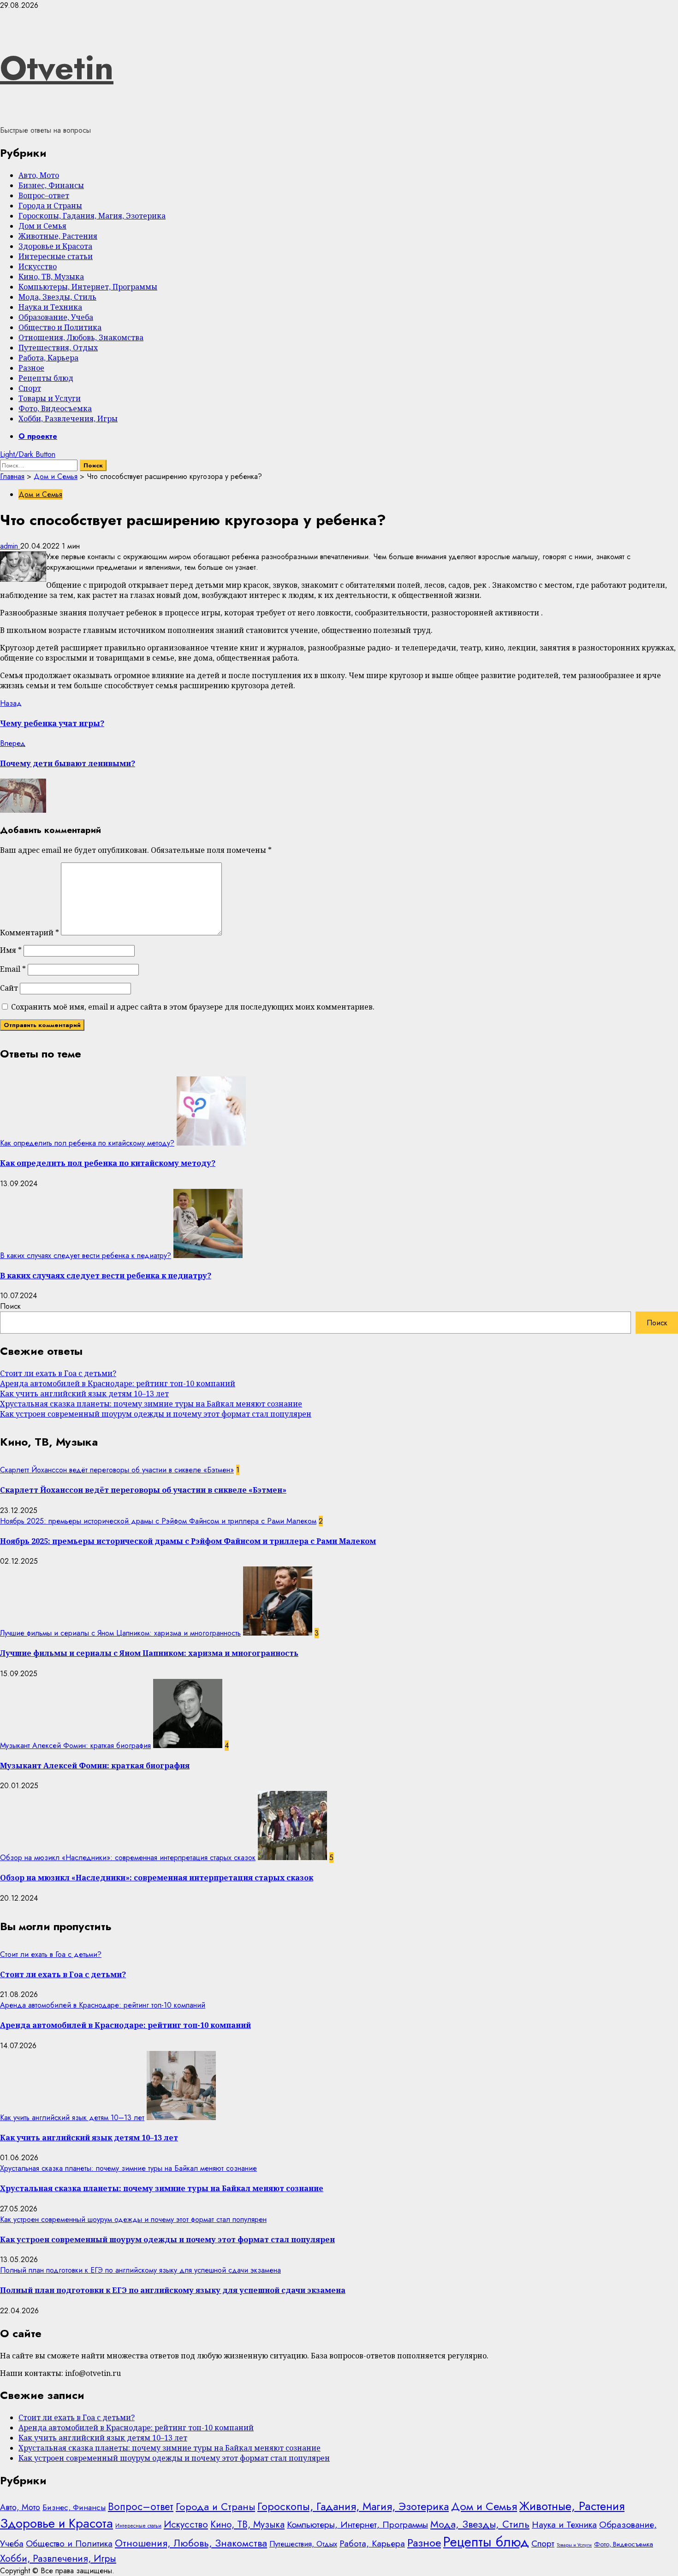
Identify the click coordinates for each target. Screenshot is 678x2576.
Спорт (30, 388)
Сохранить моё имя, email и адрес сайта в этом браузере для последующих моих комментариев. (193, 1007)
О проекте (38, 436)
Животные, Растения (58, 236)
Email (13, 969)
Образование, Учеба (56, 317)
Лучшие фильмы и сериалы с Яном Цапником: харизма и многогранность (120, 1633)
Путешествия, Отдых (58, 348)
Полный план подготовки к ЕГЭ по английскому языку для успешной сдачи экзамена (140, 2270)
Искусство (38, 266)
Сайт (9, 988)
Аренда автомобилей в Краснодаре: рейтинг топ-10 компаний (118, 1383)
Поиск (10, 1306)
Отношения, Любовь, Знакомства (81, 337)
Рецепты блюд (46, 378)
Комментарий (30, 933)
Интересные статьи (56, 256)
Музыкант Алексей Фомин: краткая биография (75, 1746)
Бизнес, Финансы (51, 185)
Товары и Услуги (50, 398)
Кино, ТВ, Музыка (51, 277)
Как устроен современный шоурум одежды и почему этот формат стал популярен (156, 1414)
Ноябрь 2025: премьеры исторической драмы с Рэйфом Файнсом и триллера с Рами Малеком (158, 1521)
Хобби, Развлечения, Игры (68, 419)
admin (10, 546)
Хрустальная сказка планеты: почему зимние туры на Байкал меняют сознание (151, 1404)
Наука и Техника (50, 307)
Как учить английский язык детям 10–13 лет (84, 1394)
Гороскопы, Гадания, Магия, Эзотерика (92, 216)
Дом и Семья (42, 226)
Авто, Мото (39, 175)
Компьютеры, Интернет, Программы (88, 287)
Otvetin (57, 68)
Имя (11, 950)
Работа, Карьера (48, 358)
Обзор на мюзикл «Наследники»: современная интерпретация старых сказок (128, 1858)
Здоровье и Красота (55, 246)
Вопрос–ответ (44, 195)
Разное (31, 368)
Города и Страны (50, 206)
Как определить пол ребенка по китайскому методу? (87, 1143)
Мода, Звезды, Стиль (57, 297)
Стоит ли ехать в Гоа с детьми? (58, 1373)
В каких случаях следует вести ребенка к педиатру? (86, 1256)
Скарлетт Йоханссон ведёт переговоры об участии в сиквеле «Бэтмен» (117, 1470)
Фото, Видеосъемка (55, 408)
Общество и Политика (60, 327)
